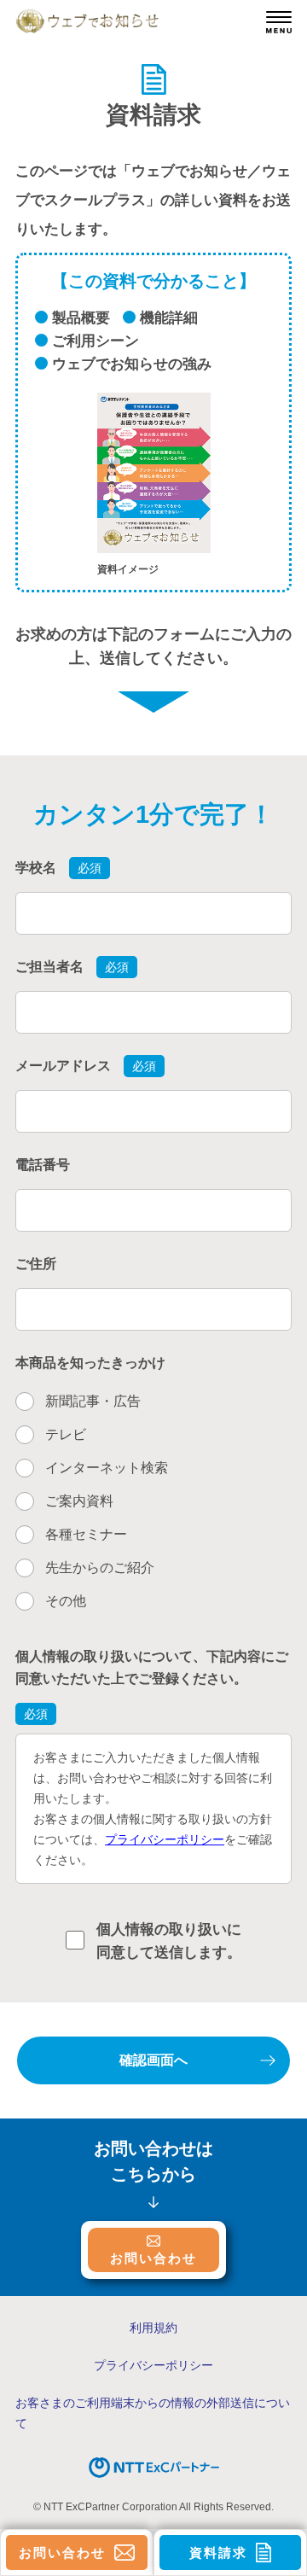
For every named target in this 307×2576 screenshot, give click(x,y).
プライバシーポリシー (165, 1839)
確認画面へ (153, 2060)
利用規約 (153, 2328)
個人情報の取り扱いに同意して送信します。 (169, 1941)
